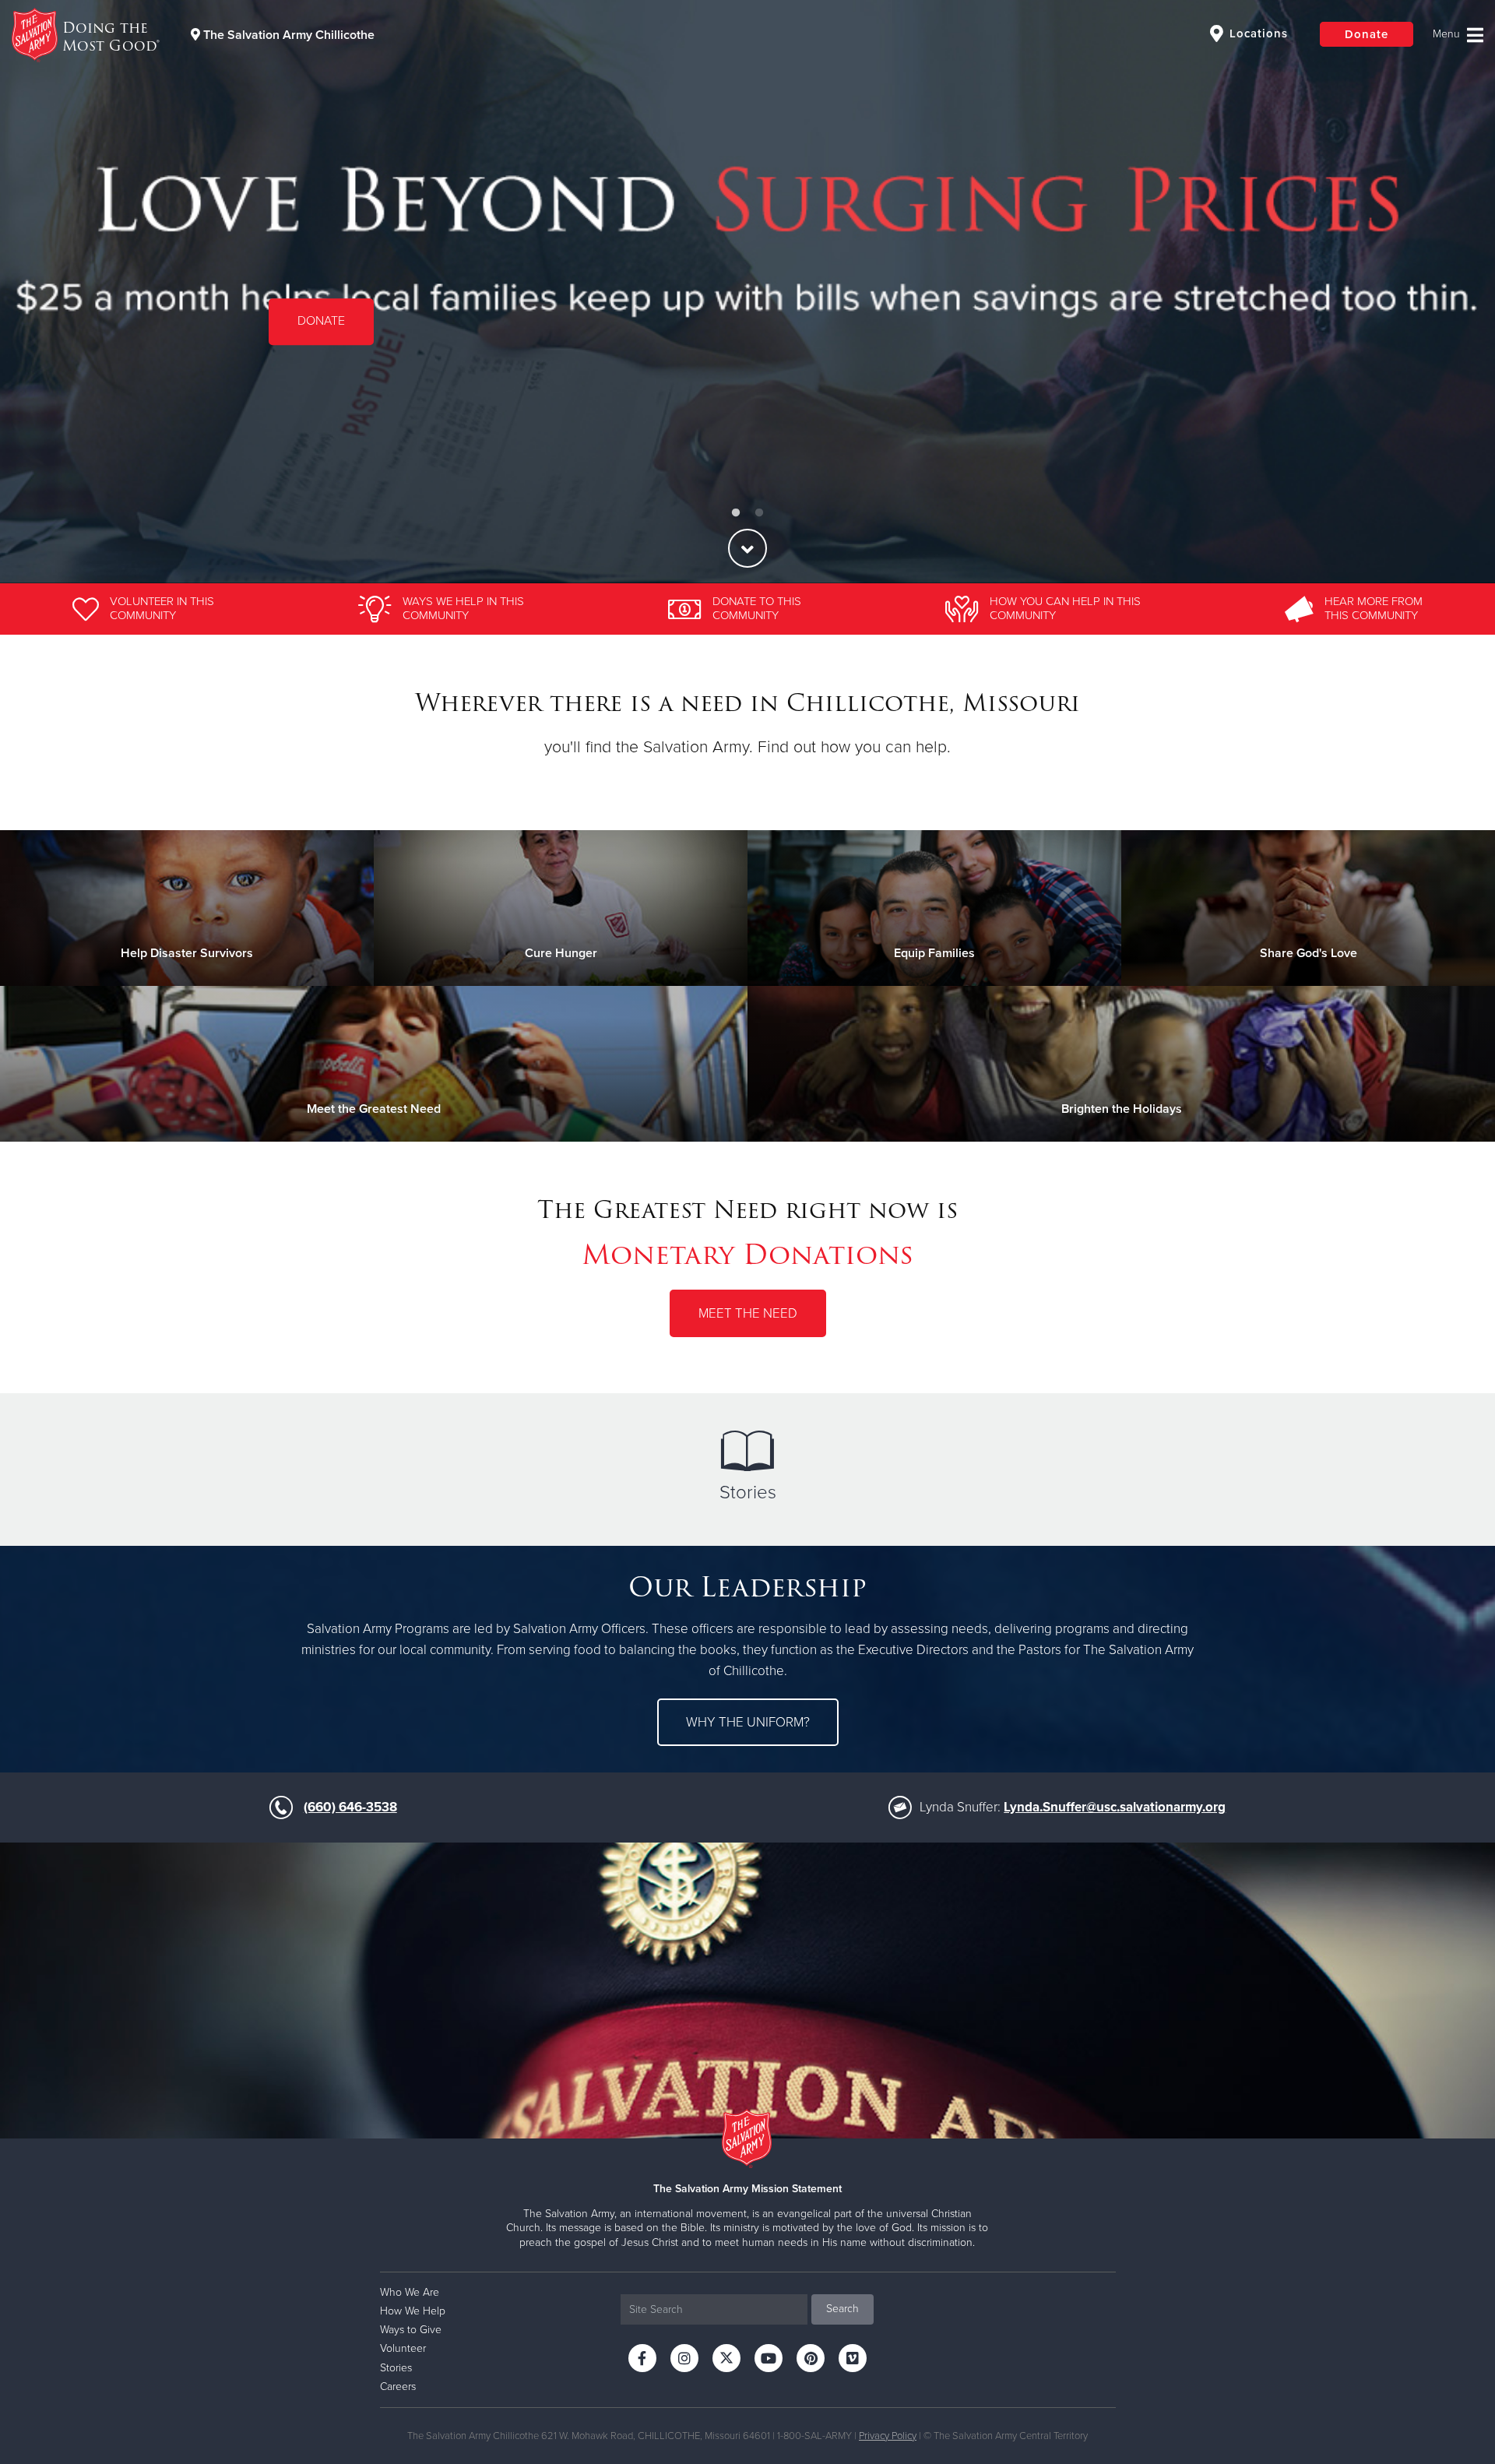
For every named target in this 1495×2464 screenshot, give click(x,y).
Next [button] (1456, 291)
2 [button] (759, 513)
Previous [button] (39, 291)
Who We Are (410, 2292)
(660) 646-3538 (350, 1807)
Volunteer (323, 335)
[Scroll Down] (747, 548)
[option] (747, 292)
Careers (398, 2387)
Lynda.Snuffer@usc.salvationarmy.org (1115, 1807)
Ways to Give (411, 2330)
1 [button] (736, 513)
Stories (748, 1492)
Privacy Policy (888, 2436)
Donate (1367, 34)
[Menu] (1458, 35)
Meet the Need (748, 1313)
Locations (1257, 33)
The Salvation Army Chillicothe (287, 35)
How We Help (413, 2311)
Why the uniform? (748, 1722)
